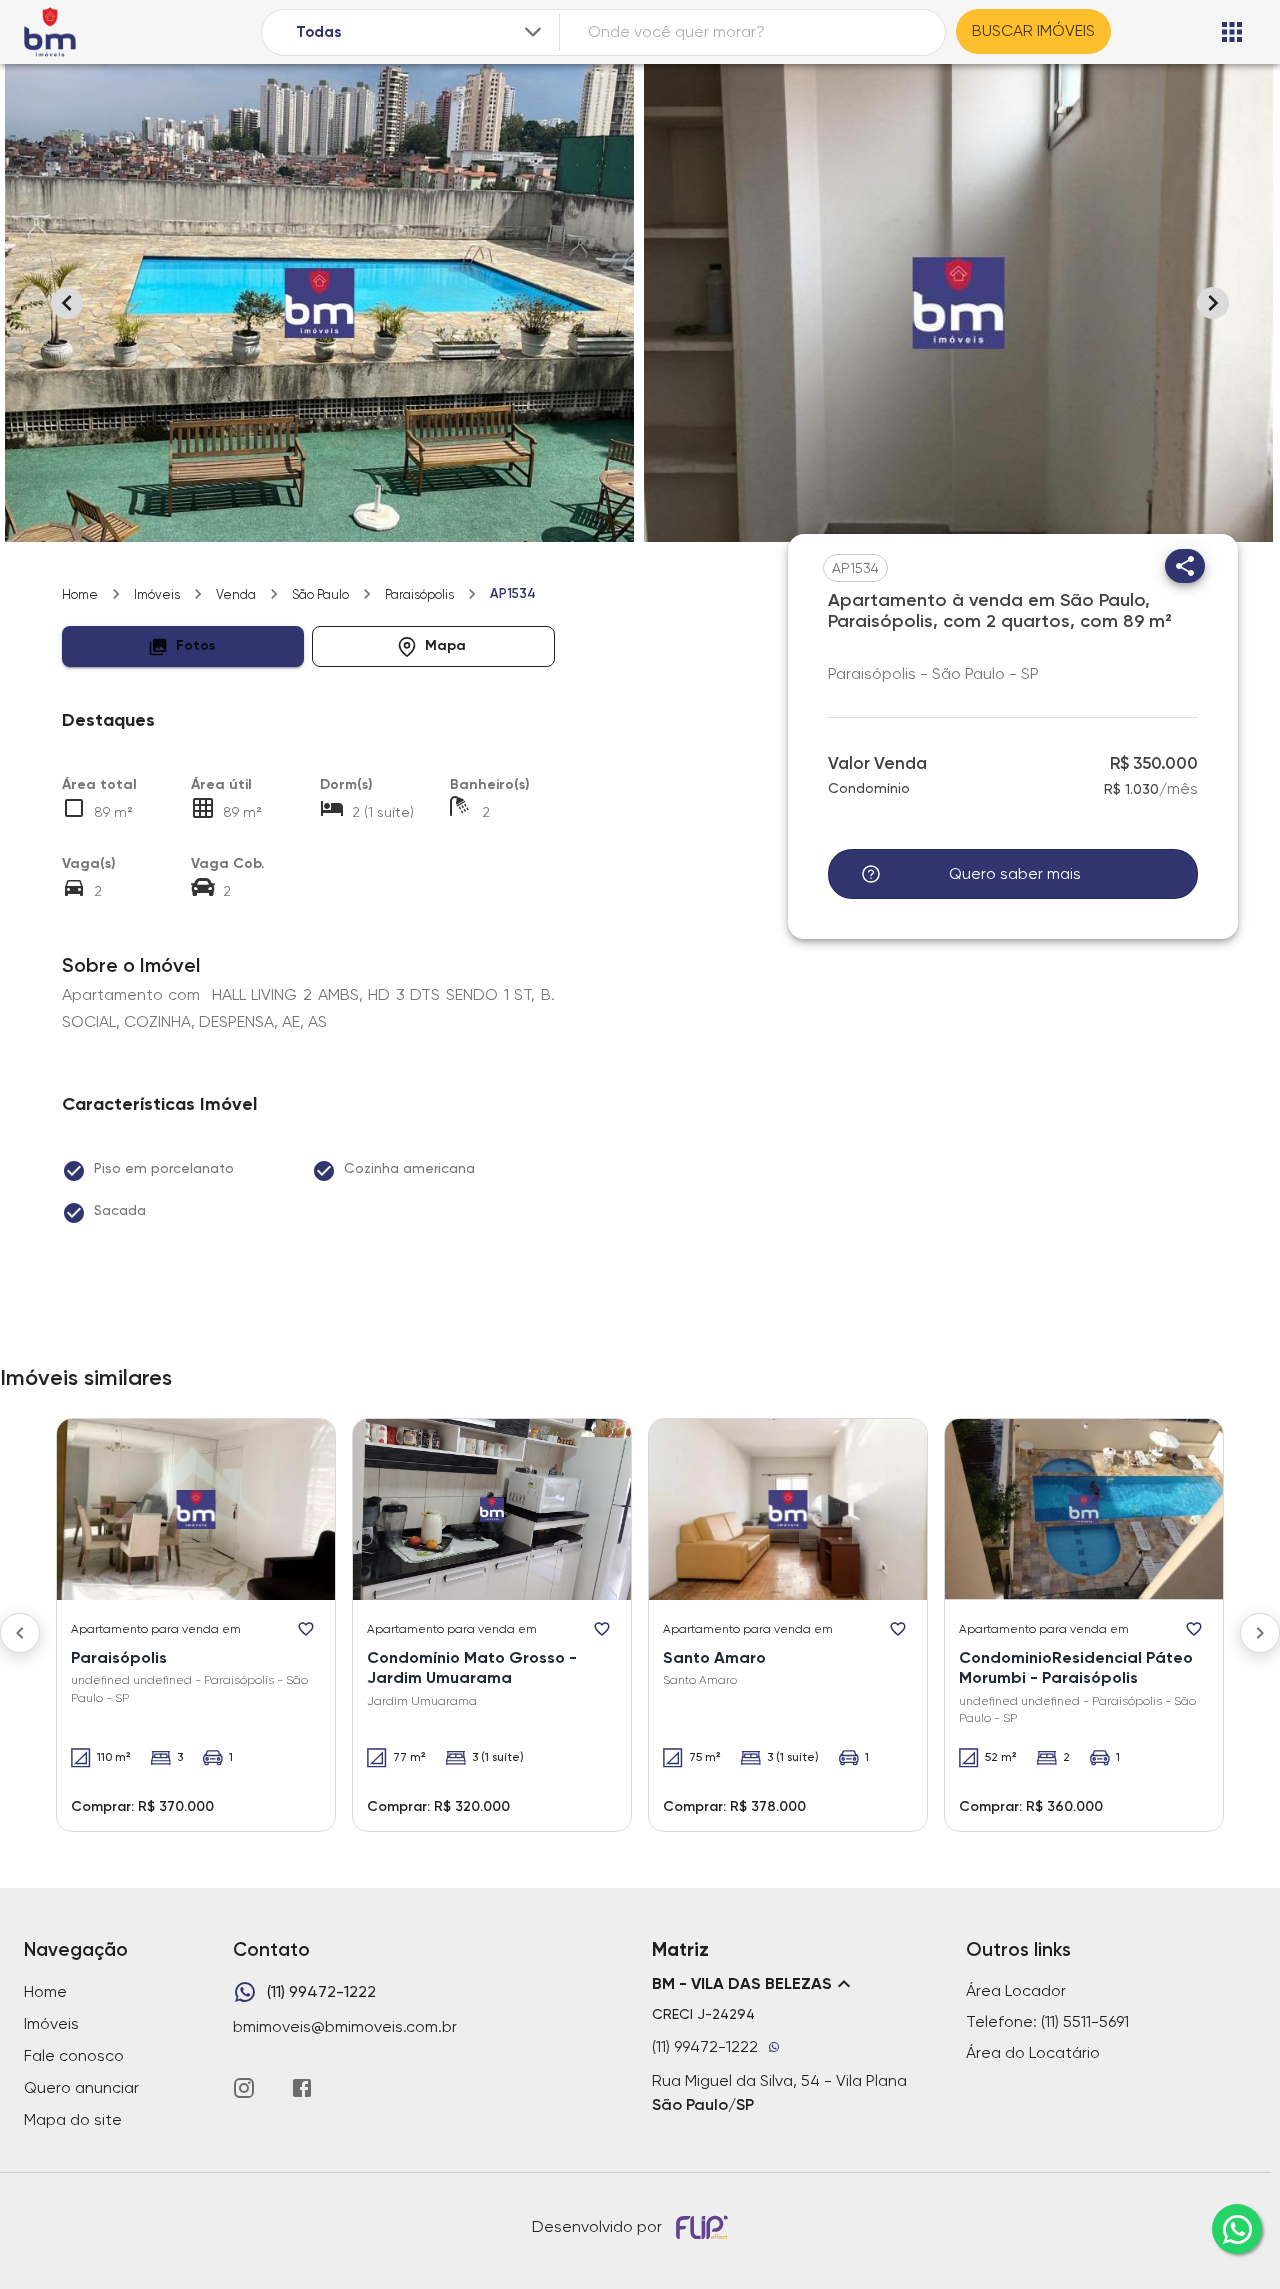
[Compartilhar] (1185, 566)
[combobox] (420, 32)
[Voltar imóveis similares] (20, 1633)
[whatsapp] (1237, 2229)
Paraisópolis (419, 594)
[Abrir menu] (1232, 32)
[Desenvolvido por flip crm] (705, 2227)
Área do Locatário (1033, 2052)
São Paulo (320, 594)
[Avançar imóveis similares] (1260, 1633)
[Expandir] (533, 32)
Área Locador (1016, 1990)
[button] (183, 646)
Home (80, 594)
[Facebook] (302, 2088)
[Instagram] (244, 2088)
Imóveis (157, 594)
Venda (236, 594)
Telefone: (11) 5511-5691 (1047, 2021)
